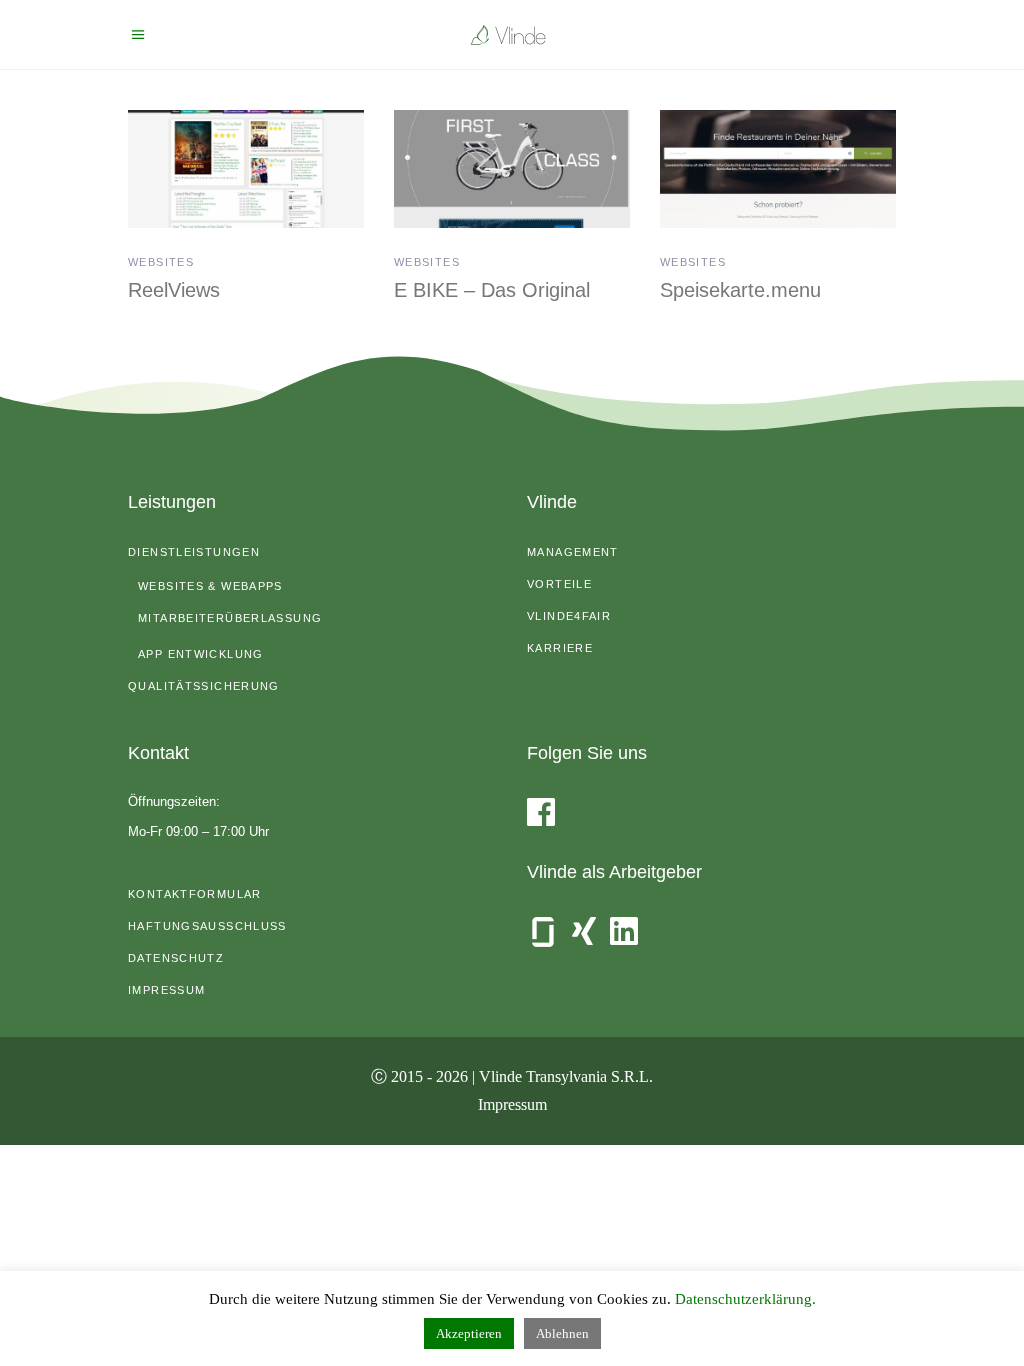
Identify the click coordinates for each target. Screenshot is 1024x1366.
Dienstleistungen (194, 552)
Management (573, 552)
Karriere (560, 648)
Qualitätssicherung (204, 686)
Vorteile (559, 584)
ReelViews (174, 290)
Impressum (166, 990)
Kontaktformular (195, 894)
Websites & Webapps (210, 586)
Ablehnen (562, 1333)
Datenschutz (176, 958)
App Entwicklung (201, 654)
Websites (161, 262)
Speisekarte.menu (740, 290)
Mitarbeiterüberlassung (230, 618)
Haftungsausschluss (207, 926)
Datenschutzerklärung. (745, 1299)
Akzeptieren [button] (469, 1333)
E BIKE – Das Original (492, 290)
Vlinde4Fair (569, 616)
